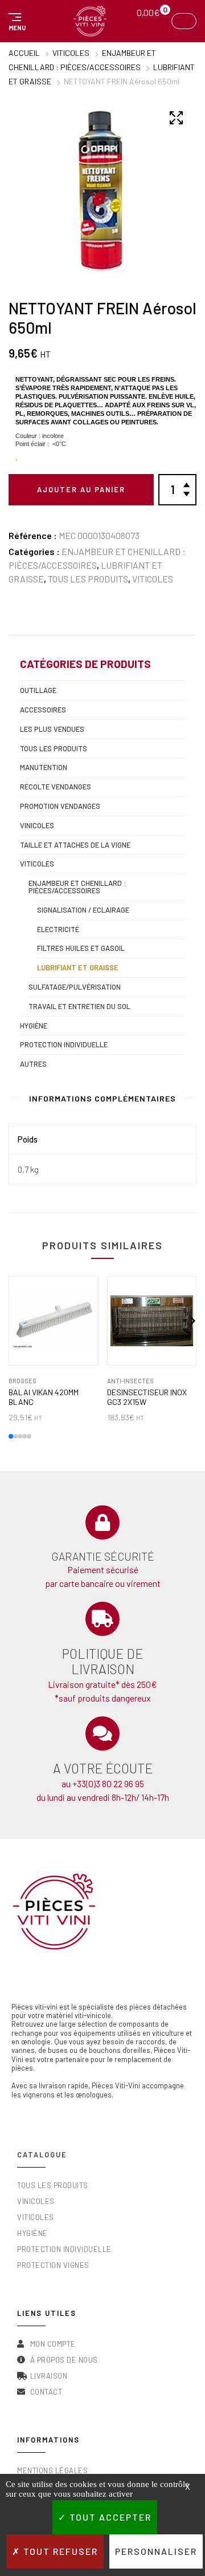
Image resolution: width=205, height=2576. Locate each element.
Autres (33, 1064)
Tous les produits (88, 579)
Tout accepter (109, 2517)
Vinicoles (37, 825)
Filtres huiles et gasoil (81, 948)
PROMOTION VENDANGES (60, 806)
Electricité (58, 929)
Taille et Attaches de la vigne (75, 845)
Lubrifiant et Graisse (78, 967)
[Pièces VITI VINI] (90, 21)
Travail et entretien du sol (79, 1006)
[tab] (102, 1101)
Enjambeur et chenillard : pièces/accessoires (77, 887)
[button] (15, 21)
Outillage (38, 690)
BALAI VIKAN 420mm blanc (44, 1397)
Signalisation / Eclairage (83, 910)
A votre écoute (103, 1768)
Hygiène (34, 1026)
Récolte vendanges (56, 787)
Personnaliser (156, 2551)
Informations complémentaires (102, 1098)
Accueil (24, 53)
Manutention (44, 767)
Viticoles (71, 53)
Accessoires (43, 710)
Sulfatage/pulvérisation (75, 987)
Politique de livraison (102, 1662)
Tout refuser (59, 2551)
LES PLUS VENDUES (52, 729)
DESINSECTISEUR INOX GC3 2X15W (147, 1397)
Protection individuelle (64, 1044)
